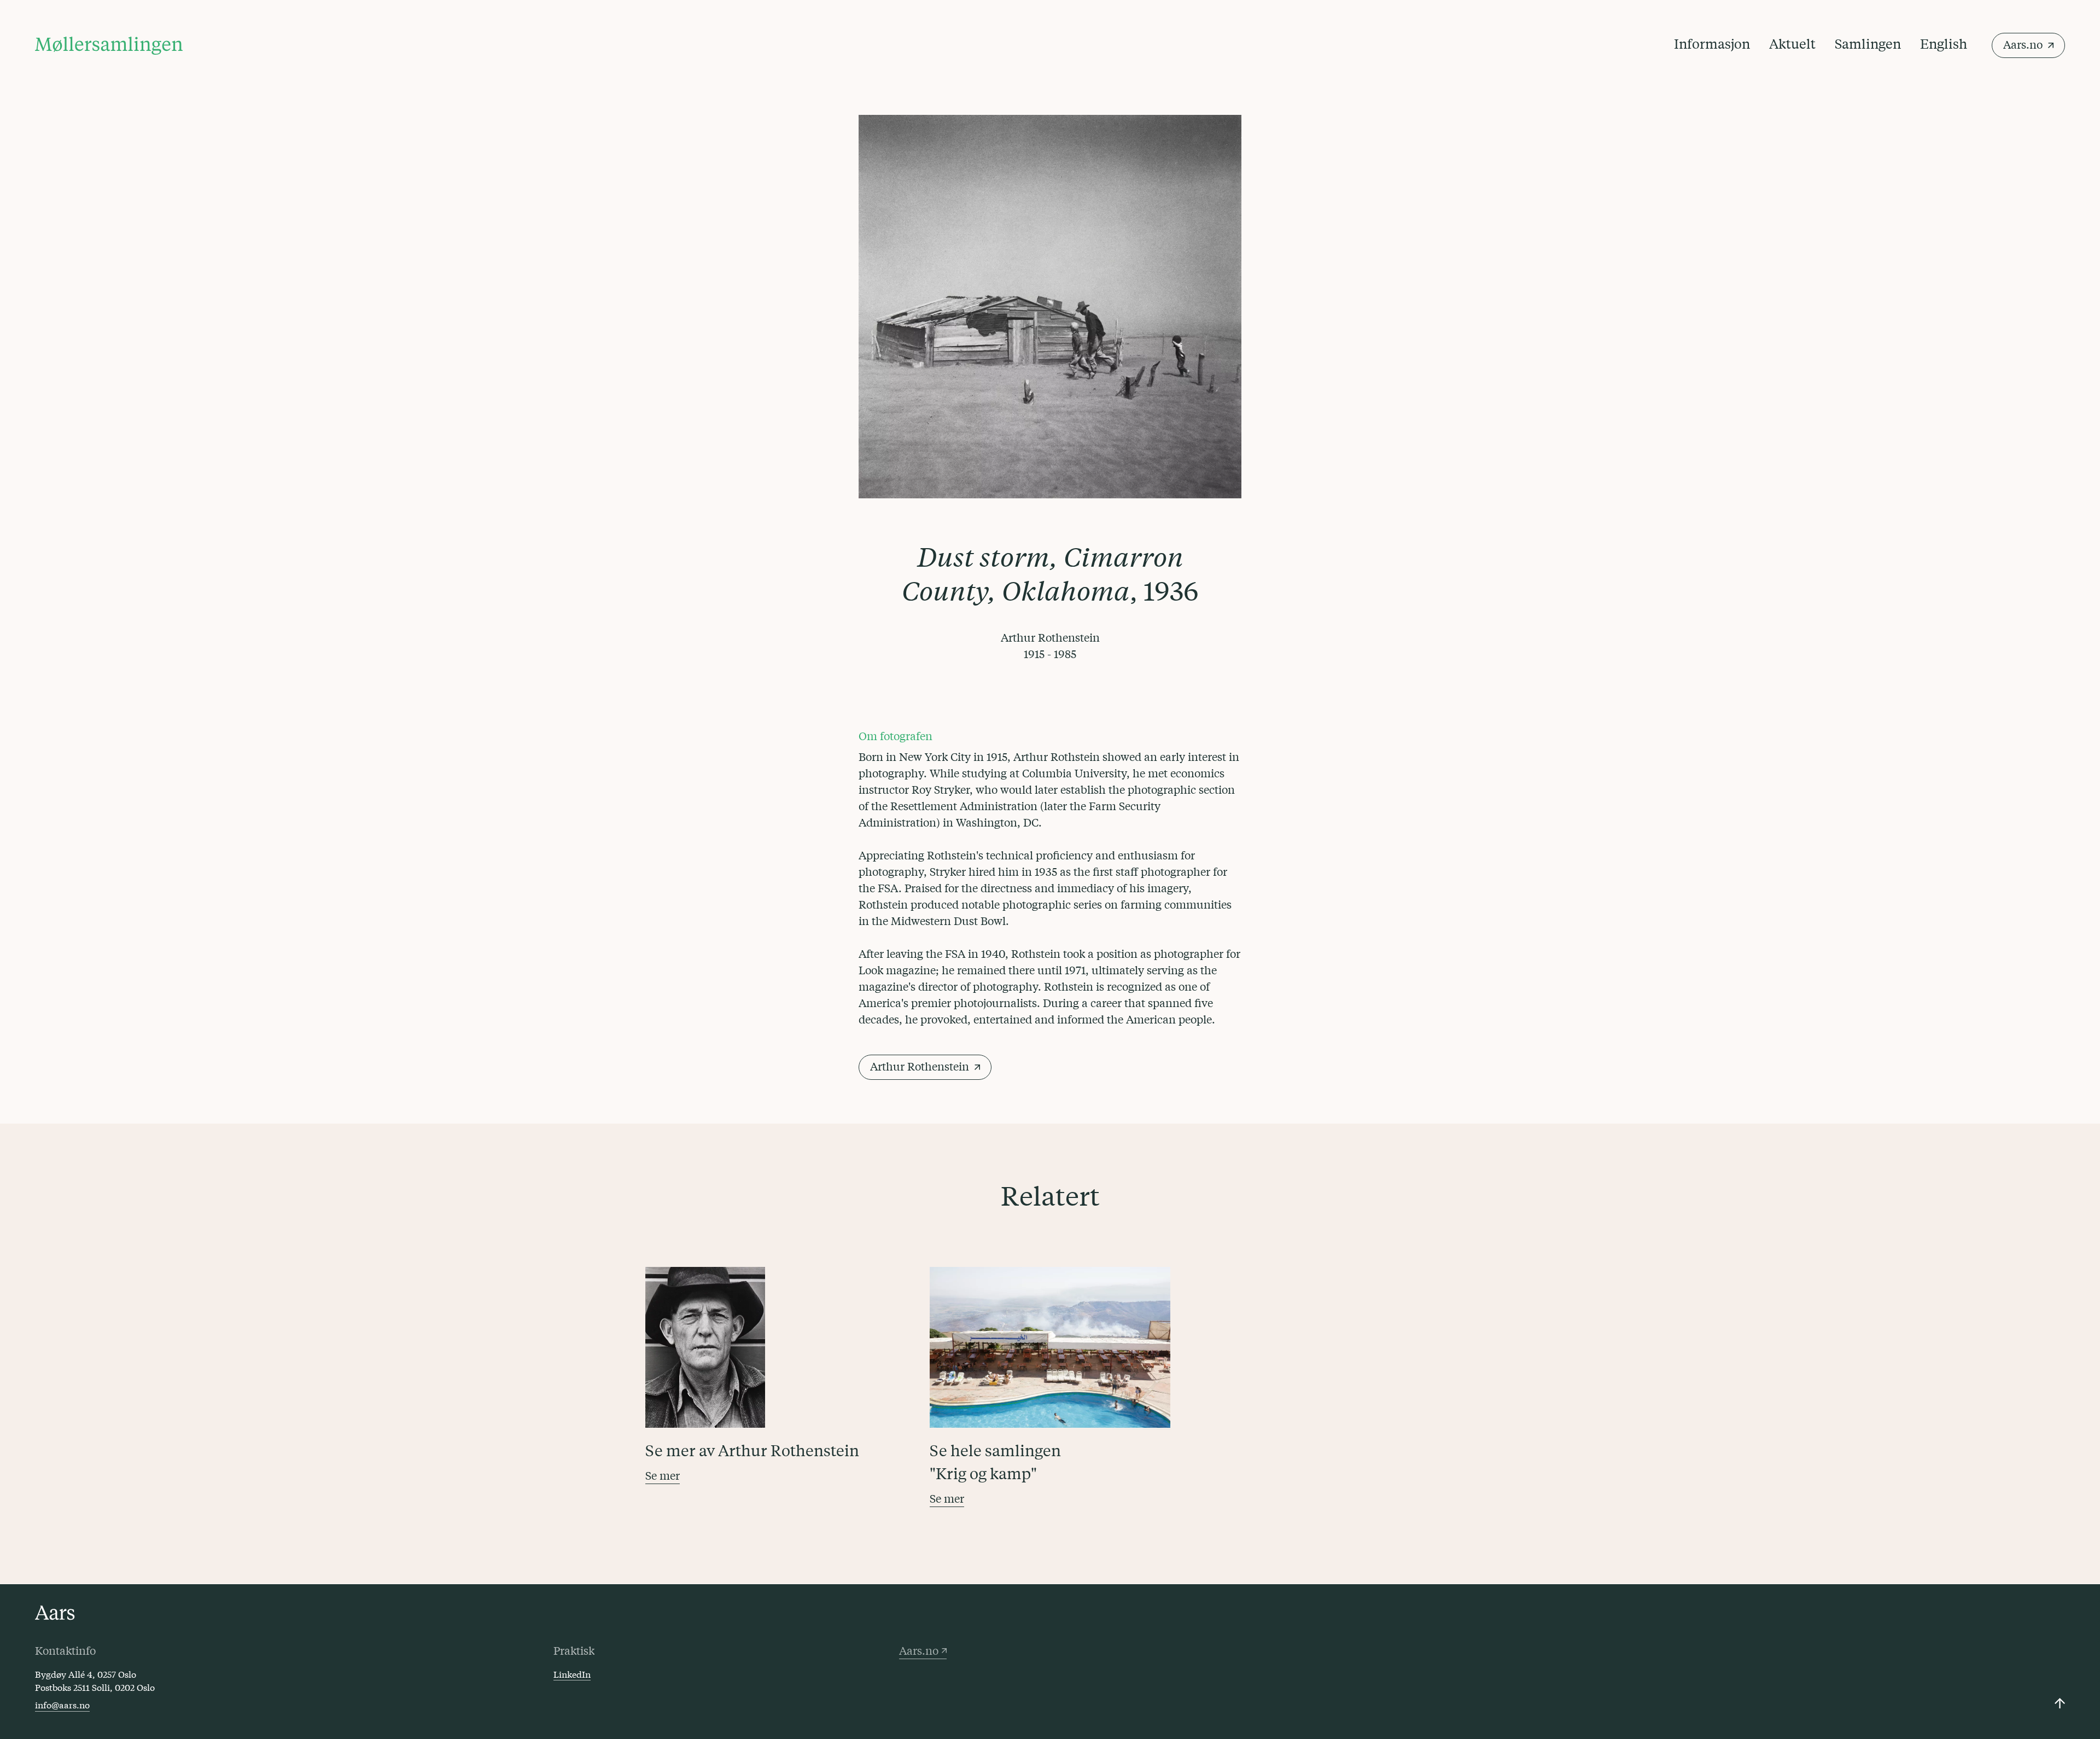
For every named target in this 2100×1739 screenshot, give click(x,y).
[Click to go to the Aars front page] (55, 1613)
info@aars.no (62, 1704)
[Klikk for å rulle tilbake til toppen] (2060, 1703)
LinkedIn (572, 1674)
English (1944, 43)
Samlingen (1868, 43)
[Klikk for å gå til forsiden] (109, 46)
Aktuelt (1792, 43)
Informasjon (1712, 43)
